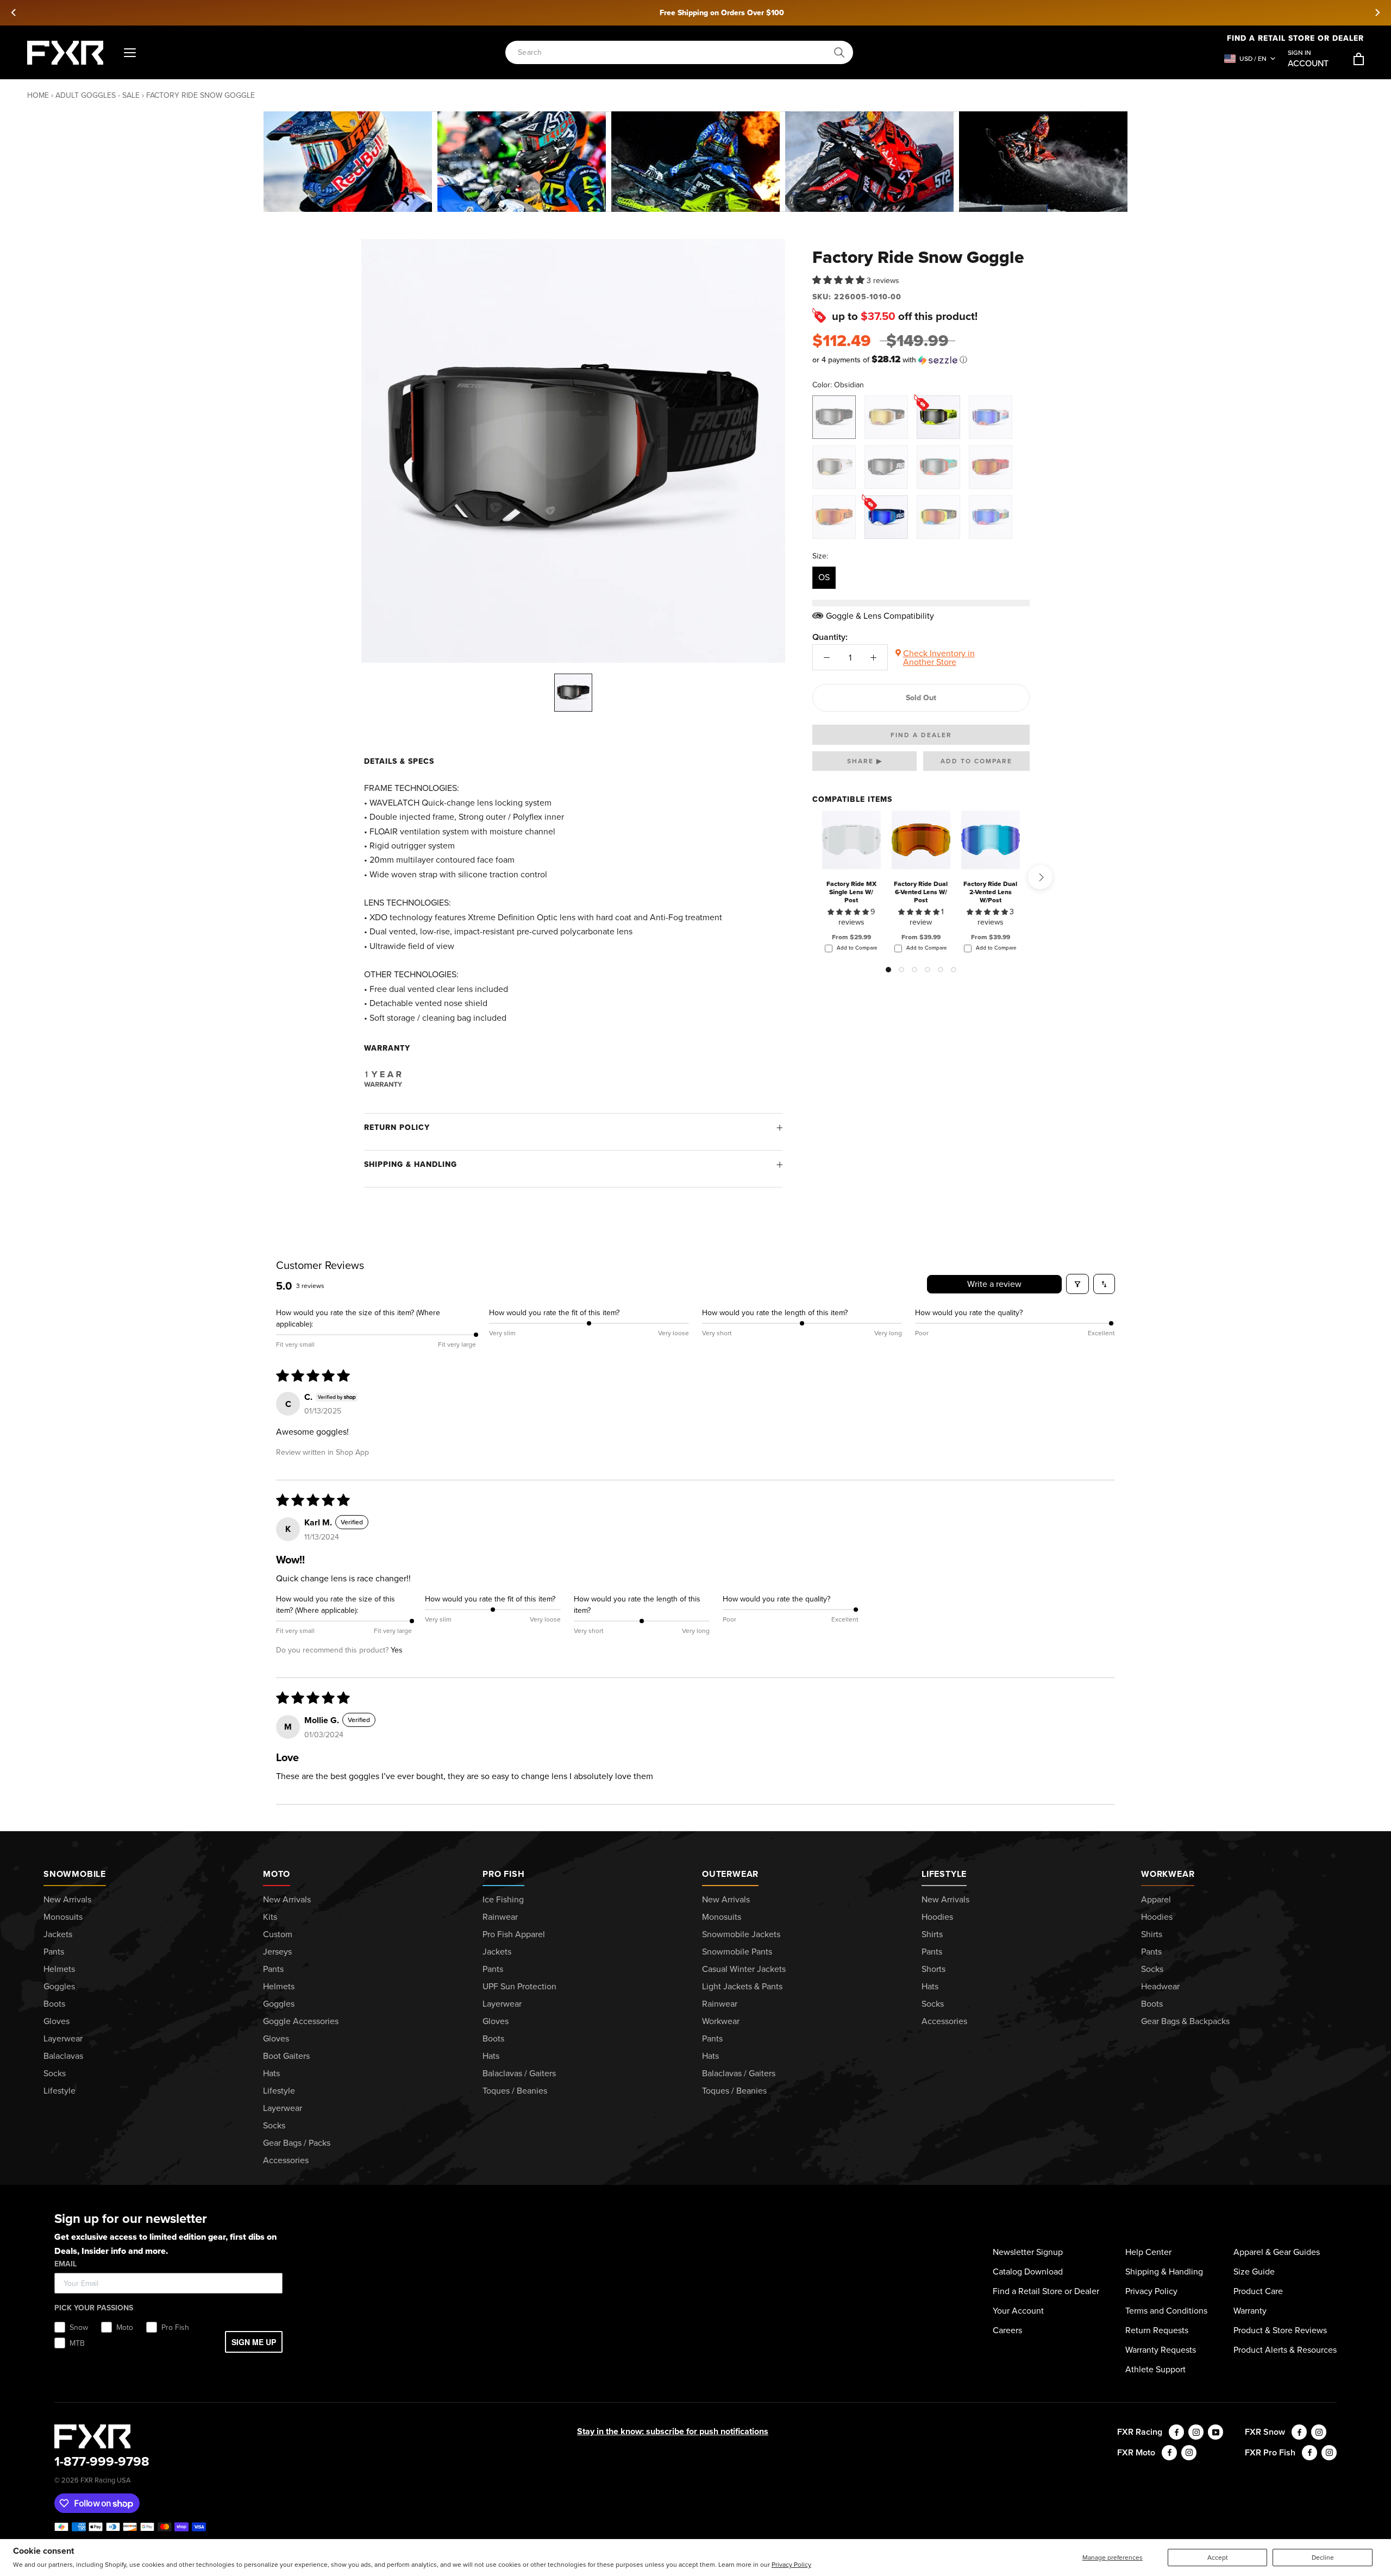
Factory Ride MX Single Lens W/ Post (851, 892)
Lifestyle (59, 2091)
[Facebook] (1176, 2432)
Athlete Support (1155, 2369)
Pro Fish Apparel (514, 1934)
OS (824, 577)
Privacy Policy (791, 2565)
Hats (271, 2073)
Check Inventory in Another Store (939, 658)
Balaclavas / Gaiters (519, 2073)
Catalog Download (1028, 2272)
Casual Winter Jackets (744, 1969)
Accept (1218, 2558)
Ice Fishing (503, 1899)
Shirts (932, 1934)
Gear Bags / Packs (297, 2143)
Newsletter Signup (1028, 2252)
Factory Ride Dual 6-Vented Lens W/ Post (921, 892)
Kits (270, 1917)
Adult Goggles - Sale (98, 95)
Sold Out (921, 698)
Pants (54, 1952)
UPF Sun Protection (519, 1986)
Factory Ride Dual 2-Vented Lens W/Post (990, 892)
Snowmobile (75, 1874)
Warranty (1250, 2311)
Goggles (59, 1986)
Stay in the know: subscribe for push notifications (673, 2431)
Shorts (933, 1969)
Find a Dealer (921, 735)
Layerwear (63, 2038)
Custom (278, 1934)
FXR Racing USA (105, 2480)
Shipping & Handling (411, 1164)
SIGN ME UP (254, 2342)
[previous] (14, 12)
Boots (54, 2004)
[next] (1377, 12)
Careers (1007, 2330)
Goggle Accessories (301, 2021)
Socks (55, 2073)
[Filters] (1077, 1284)
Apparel (1156, 1899)
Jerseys (277, 1952)
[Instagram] (1196, 2432)
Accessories (286, 2160)
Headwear (1160, 1986)
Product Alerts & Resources (1285, 2350)
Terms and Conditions (1166, 2311)
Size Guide (1254, 2272)
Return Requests (1157, 2330)
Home (38, 95)
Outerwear (730, 1874)
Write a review (994, 1284)
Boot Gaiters (286, 2056)
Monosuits (63, 1917)
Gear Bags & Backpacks (1185, 2021)
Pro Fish (503, 1874)
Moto (277, 1874)
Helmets (59, 1969)
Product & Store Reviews (1280, 2330)
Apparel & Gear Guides (1277, 2252)
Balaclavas (63, 2056)
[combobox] (673, 52)
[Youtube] (1215, 2432)
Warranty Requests (1161, 2350)
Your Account (1018, 2311)
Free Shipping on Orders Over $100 (696, 13)
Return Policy (397, 1127)
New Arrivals (67, 1899)
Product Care (1258, 2291)
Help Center (1148, 2252)
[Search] (839, 53)
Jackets (58, 1934)
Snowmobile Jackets (741, 1934)
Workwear (721, 2021)
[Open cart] (1359, 59)
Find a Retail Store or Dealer (1046, 2291)
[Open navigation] (130, 53)
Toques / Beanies (515, 2091)
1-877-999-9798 (102, 2461)
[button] (839, 280)
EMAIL (65, 2264)
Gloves (57, 2021)
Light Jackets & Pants (742, 1986)
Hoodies (937, 1917)
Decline (1323, 2558)
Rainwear (500, 1917)
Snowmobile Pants (737, 1952)
